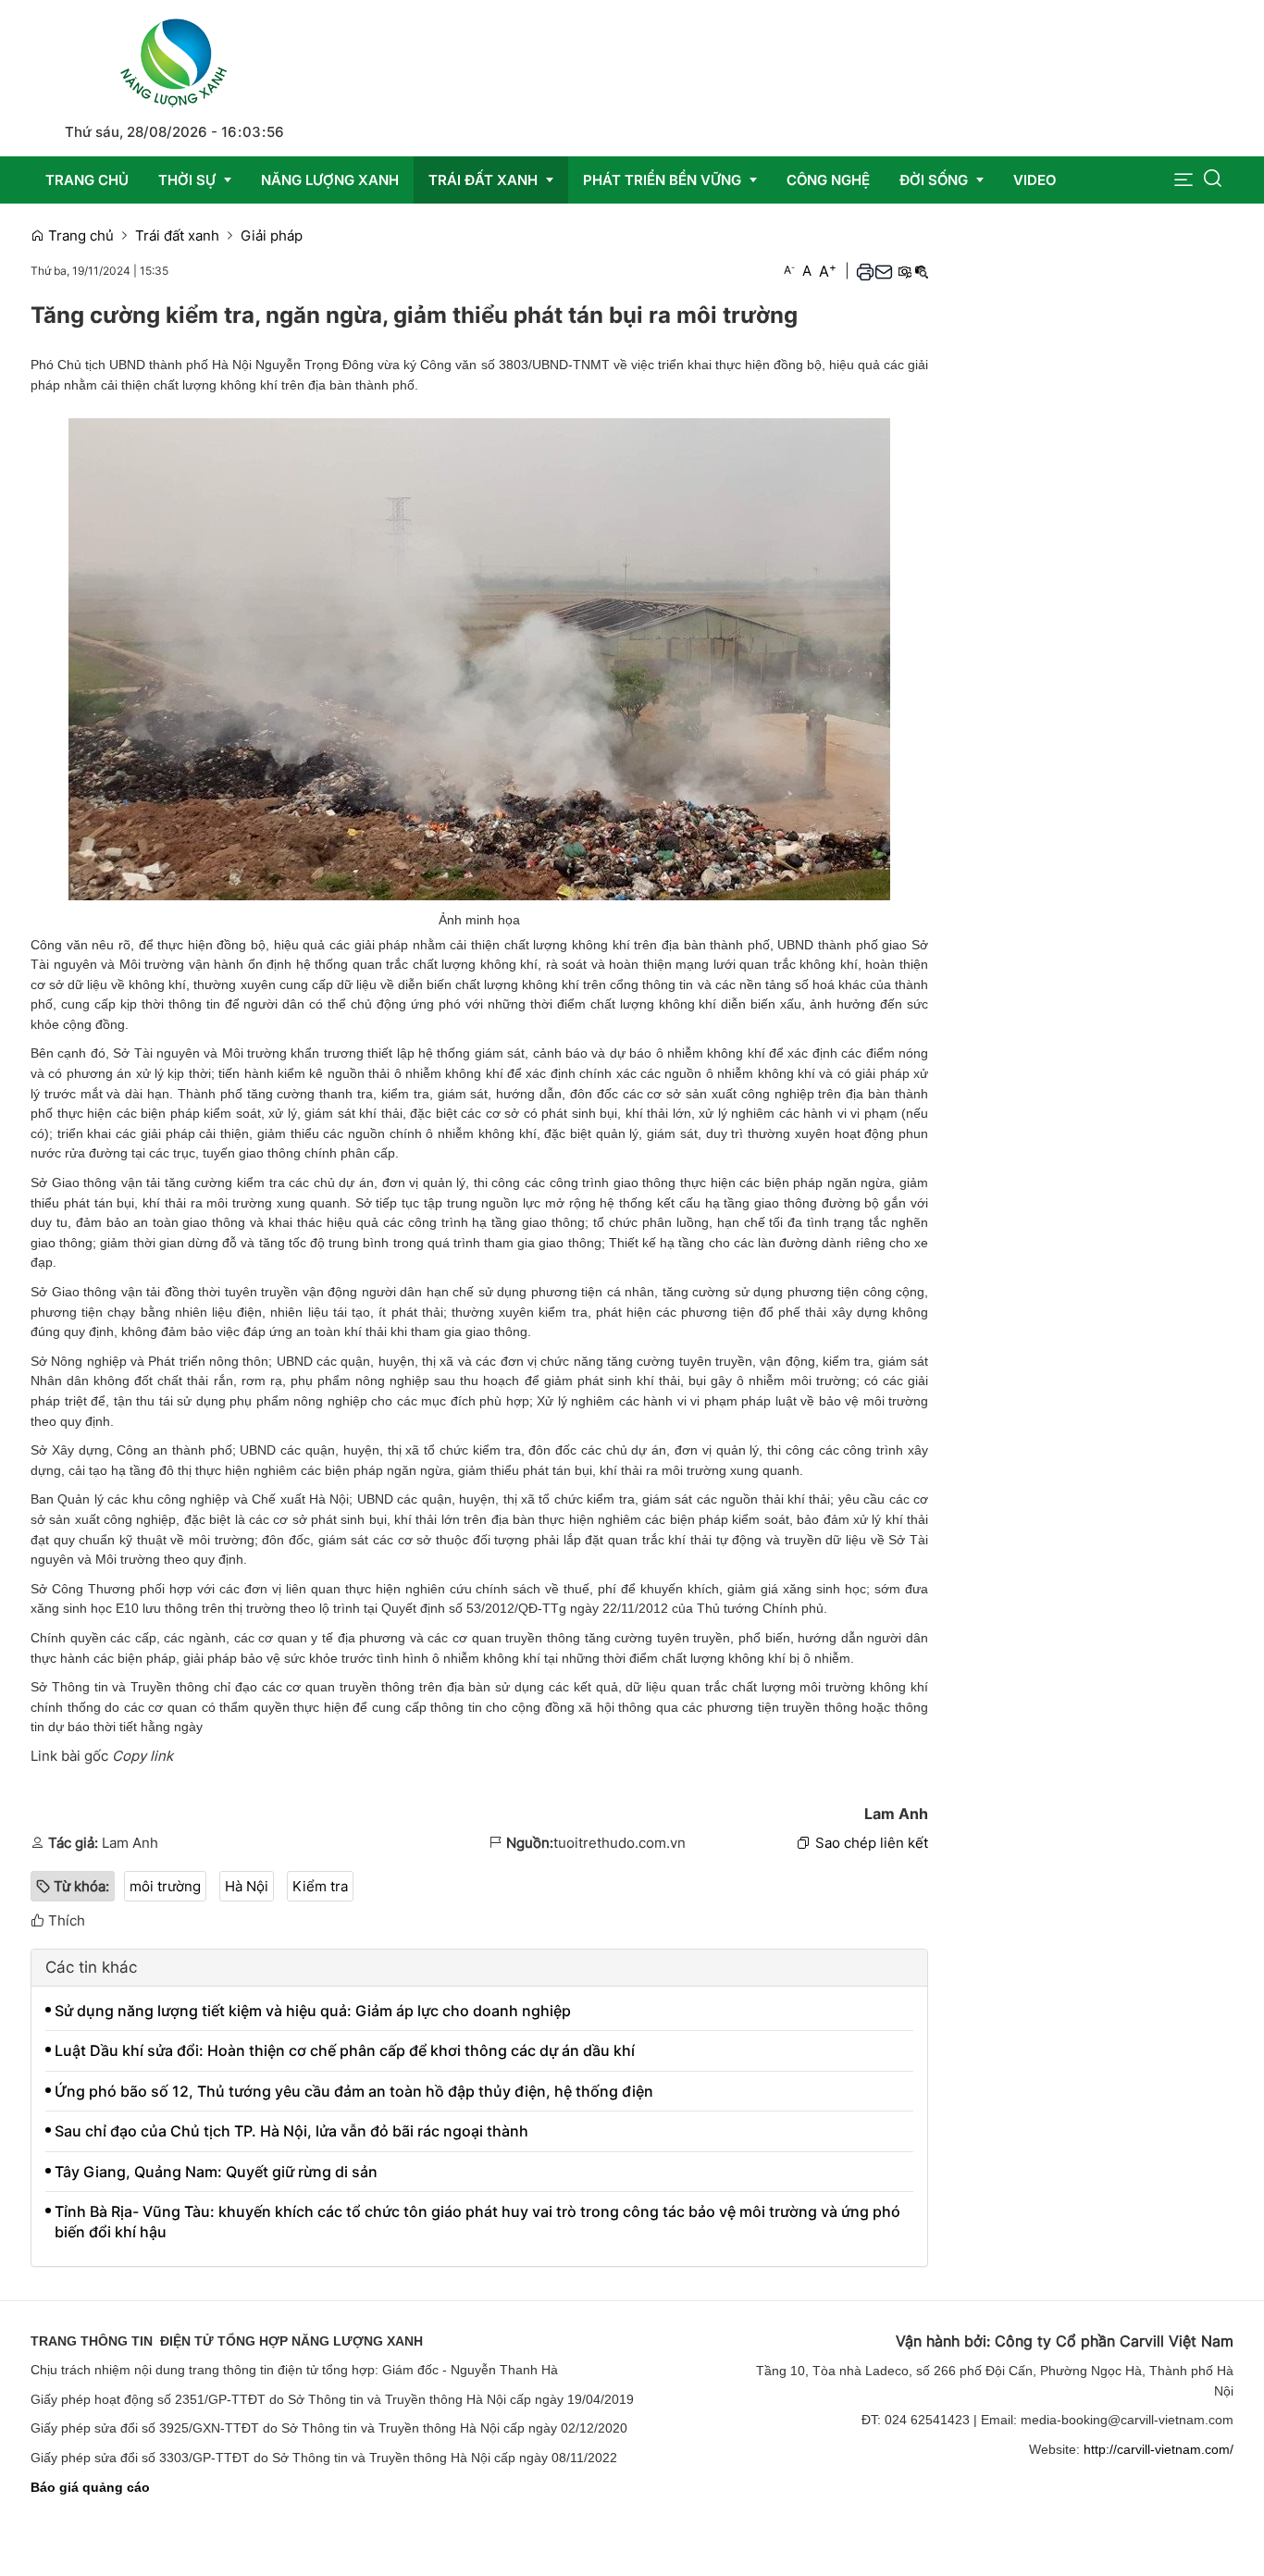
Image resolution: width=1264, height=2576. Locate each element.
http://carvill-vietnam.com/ (1159, 2449)
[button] (1183, 180)
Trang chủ (79, 235)
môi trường (165, 1886)
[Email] (884, 271)
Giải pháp (272, 235)
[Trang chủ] (174, 60)
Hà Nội (247, 1886)
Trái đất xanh (177, 235)
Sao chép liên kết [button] (872, 1843)
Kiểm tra (320, 1886)
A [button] (789, 270)
